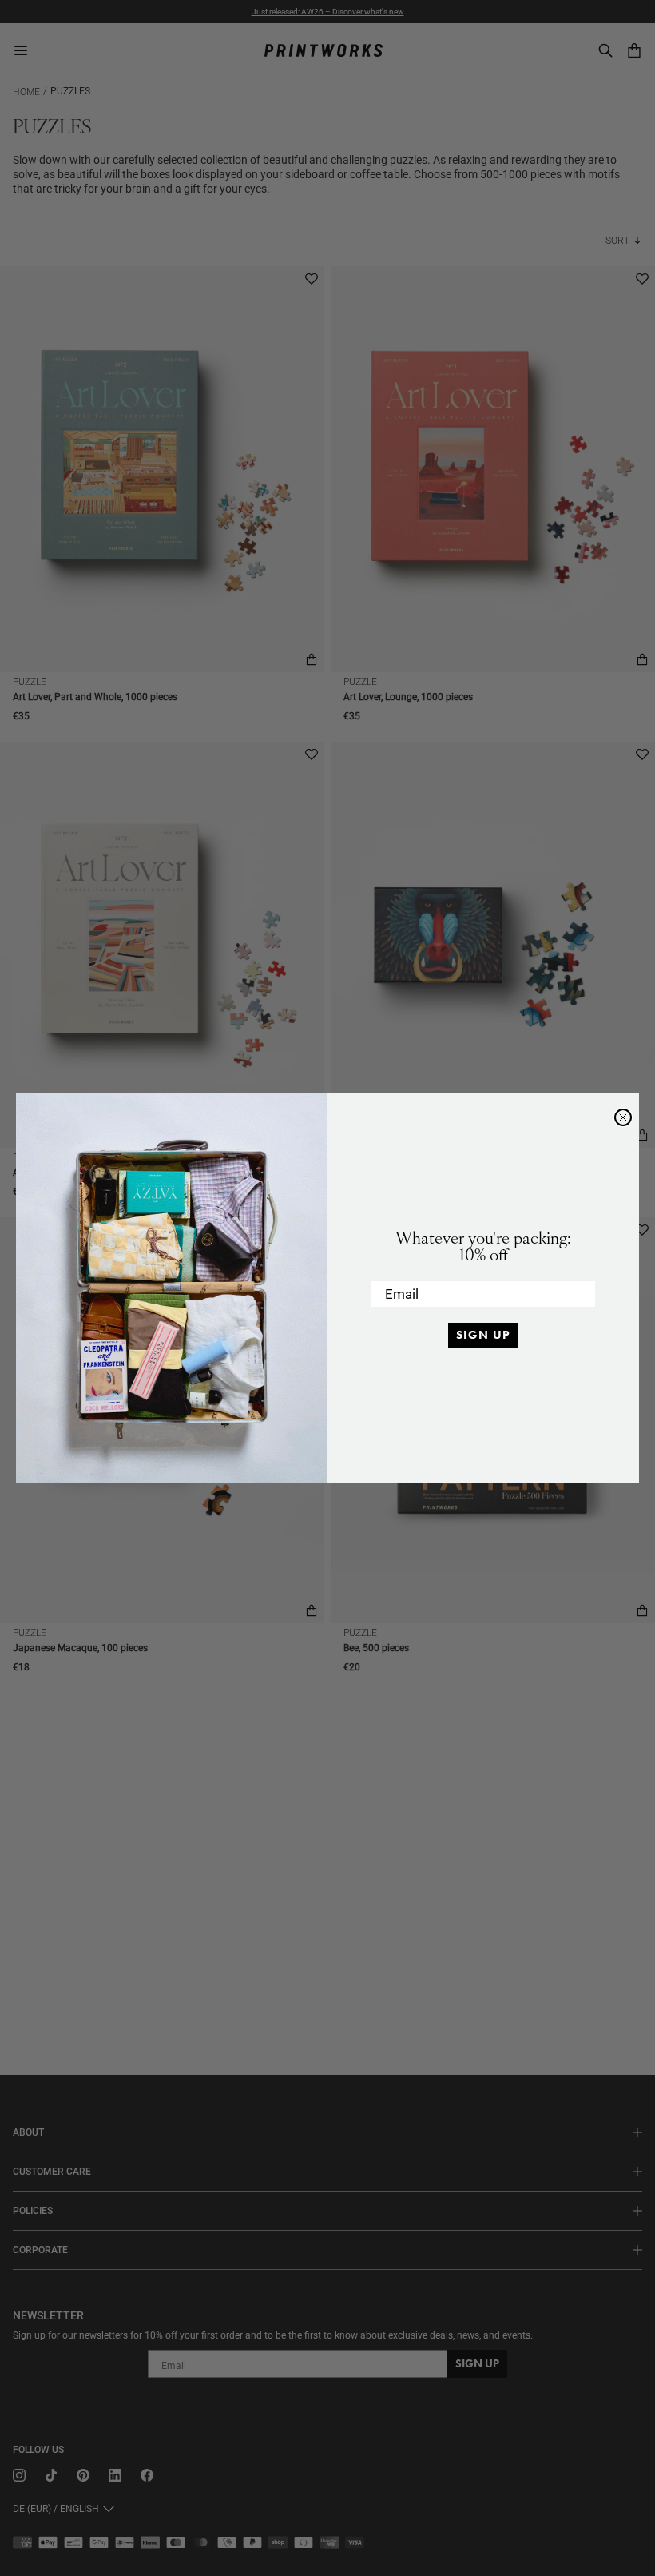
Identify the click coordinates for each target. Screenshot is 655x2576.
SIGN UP (483, 1335)
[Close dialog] (623, 1117)
